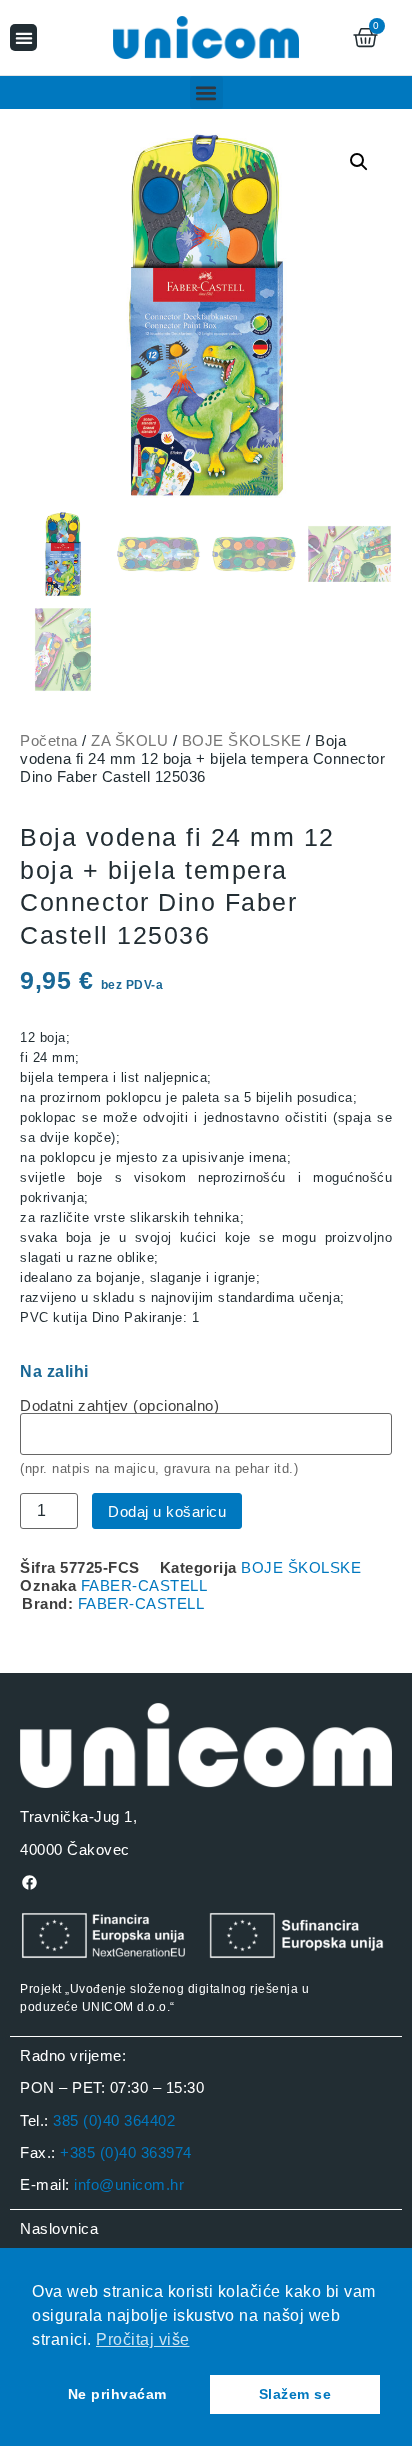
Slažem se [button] (295, 2394)
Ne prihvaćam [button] (117, 2394)
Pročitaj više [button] (143, 2339)
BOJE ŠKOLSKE (242, 740)
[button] (23, 37)
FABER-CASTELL (144, 1585)
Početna (49, 740)
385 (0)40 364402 (114, 2120)
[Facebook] (29, 1882)
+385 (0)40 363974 (126, 2152)
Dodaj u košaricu (167, 1511)
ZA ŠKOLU (129, 740)
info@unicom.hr (129, 2184)
